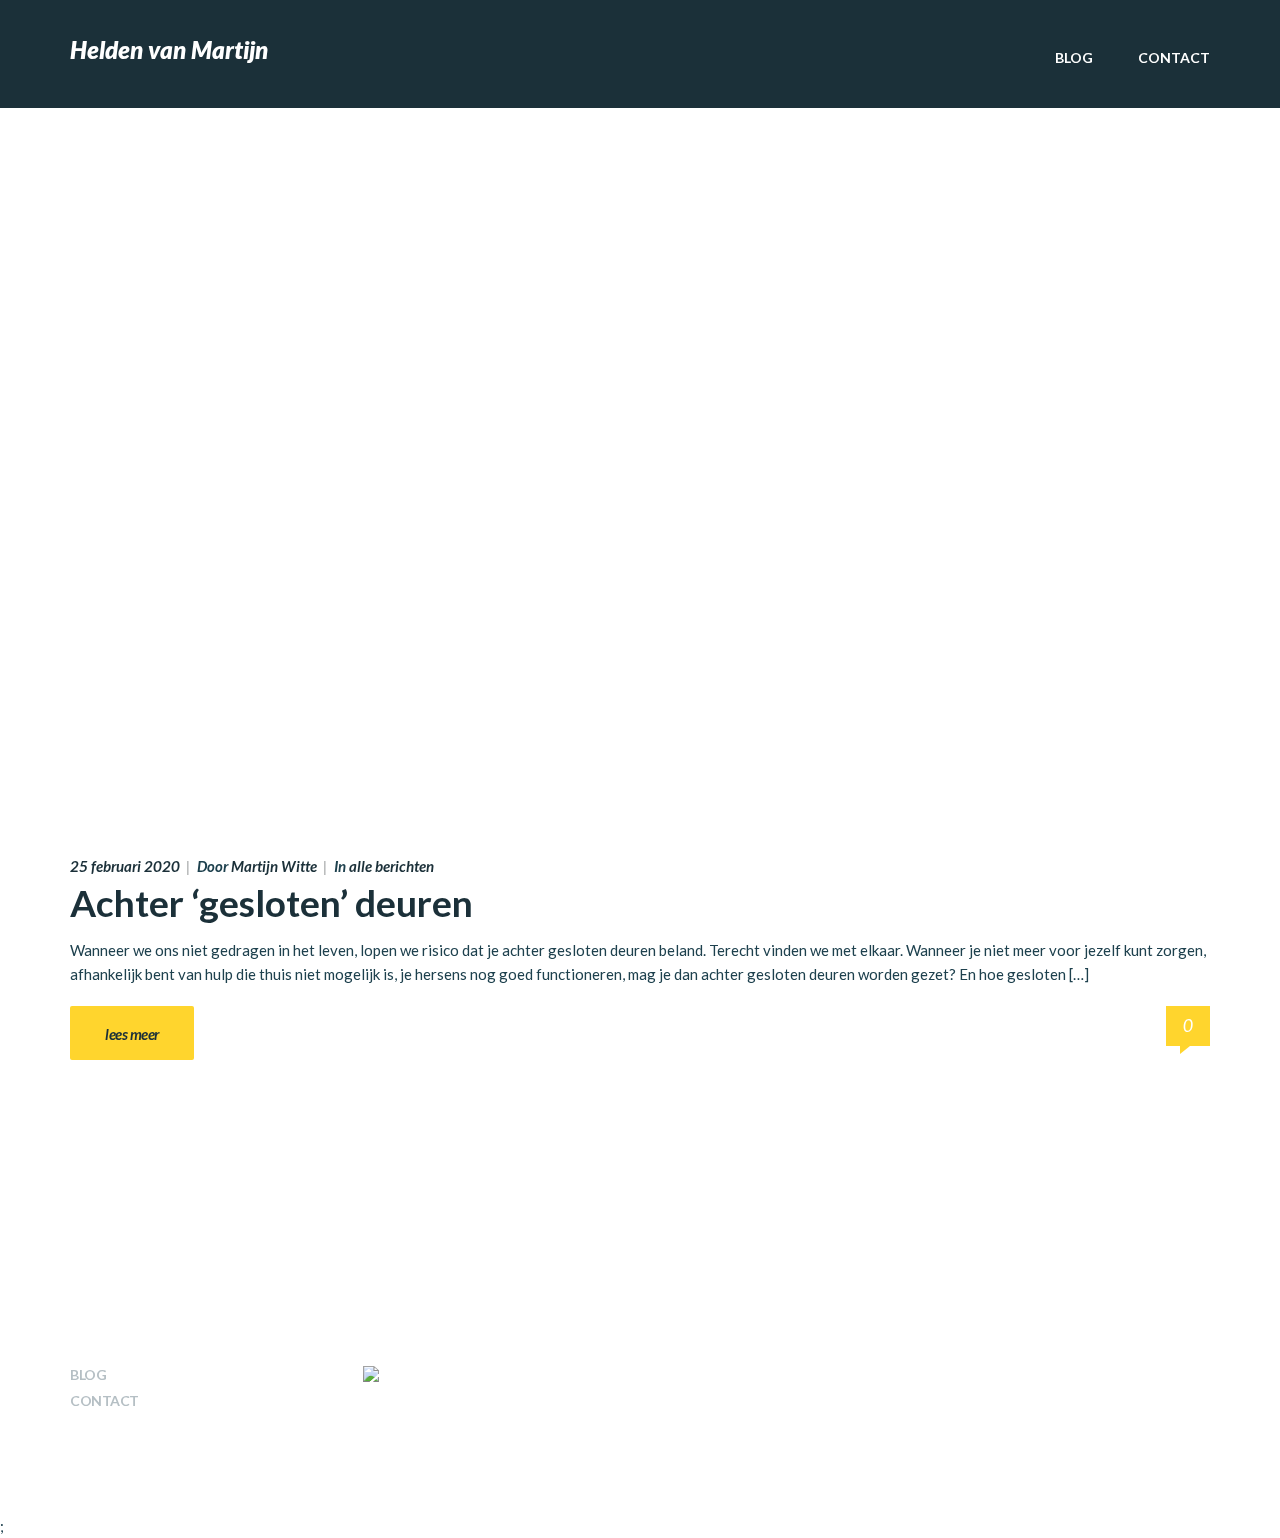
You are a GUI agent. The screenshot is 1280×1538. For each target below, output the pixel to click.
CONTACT (1174, 57)
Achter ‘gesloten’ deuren (271, 902)
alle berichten (391, 866)
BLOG (1074, 57)
